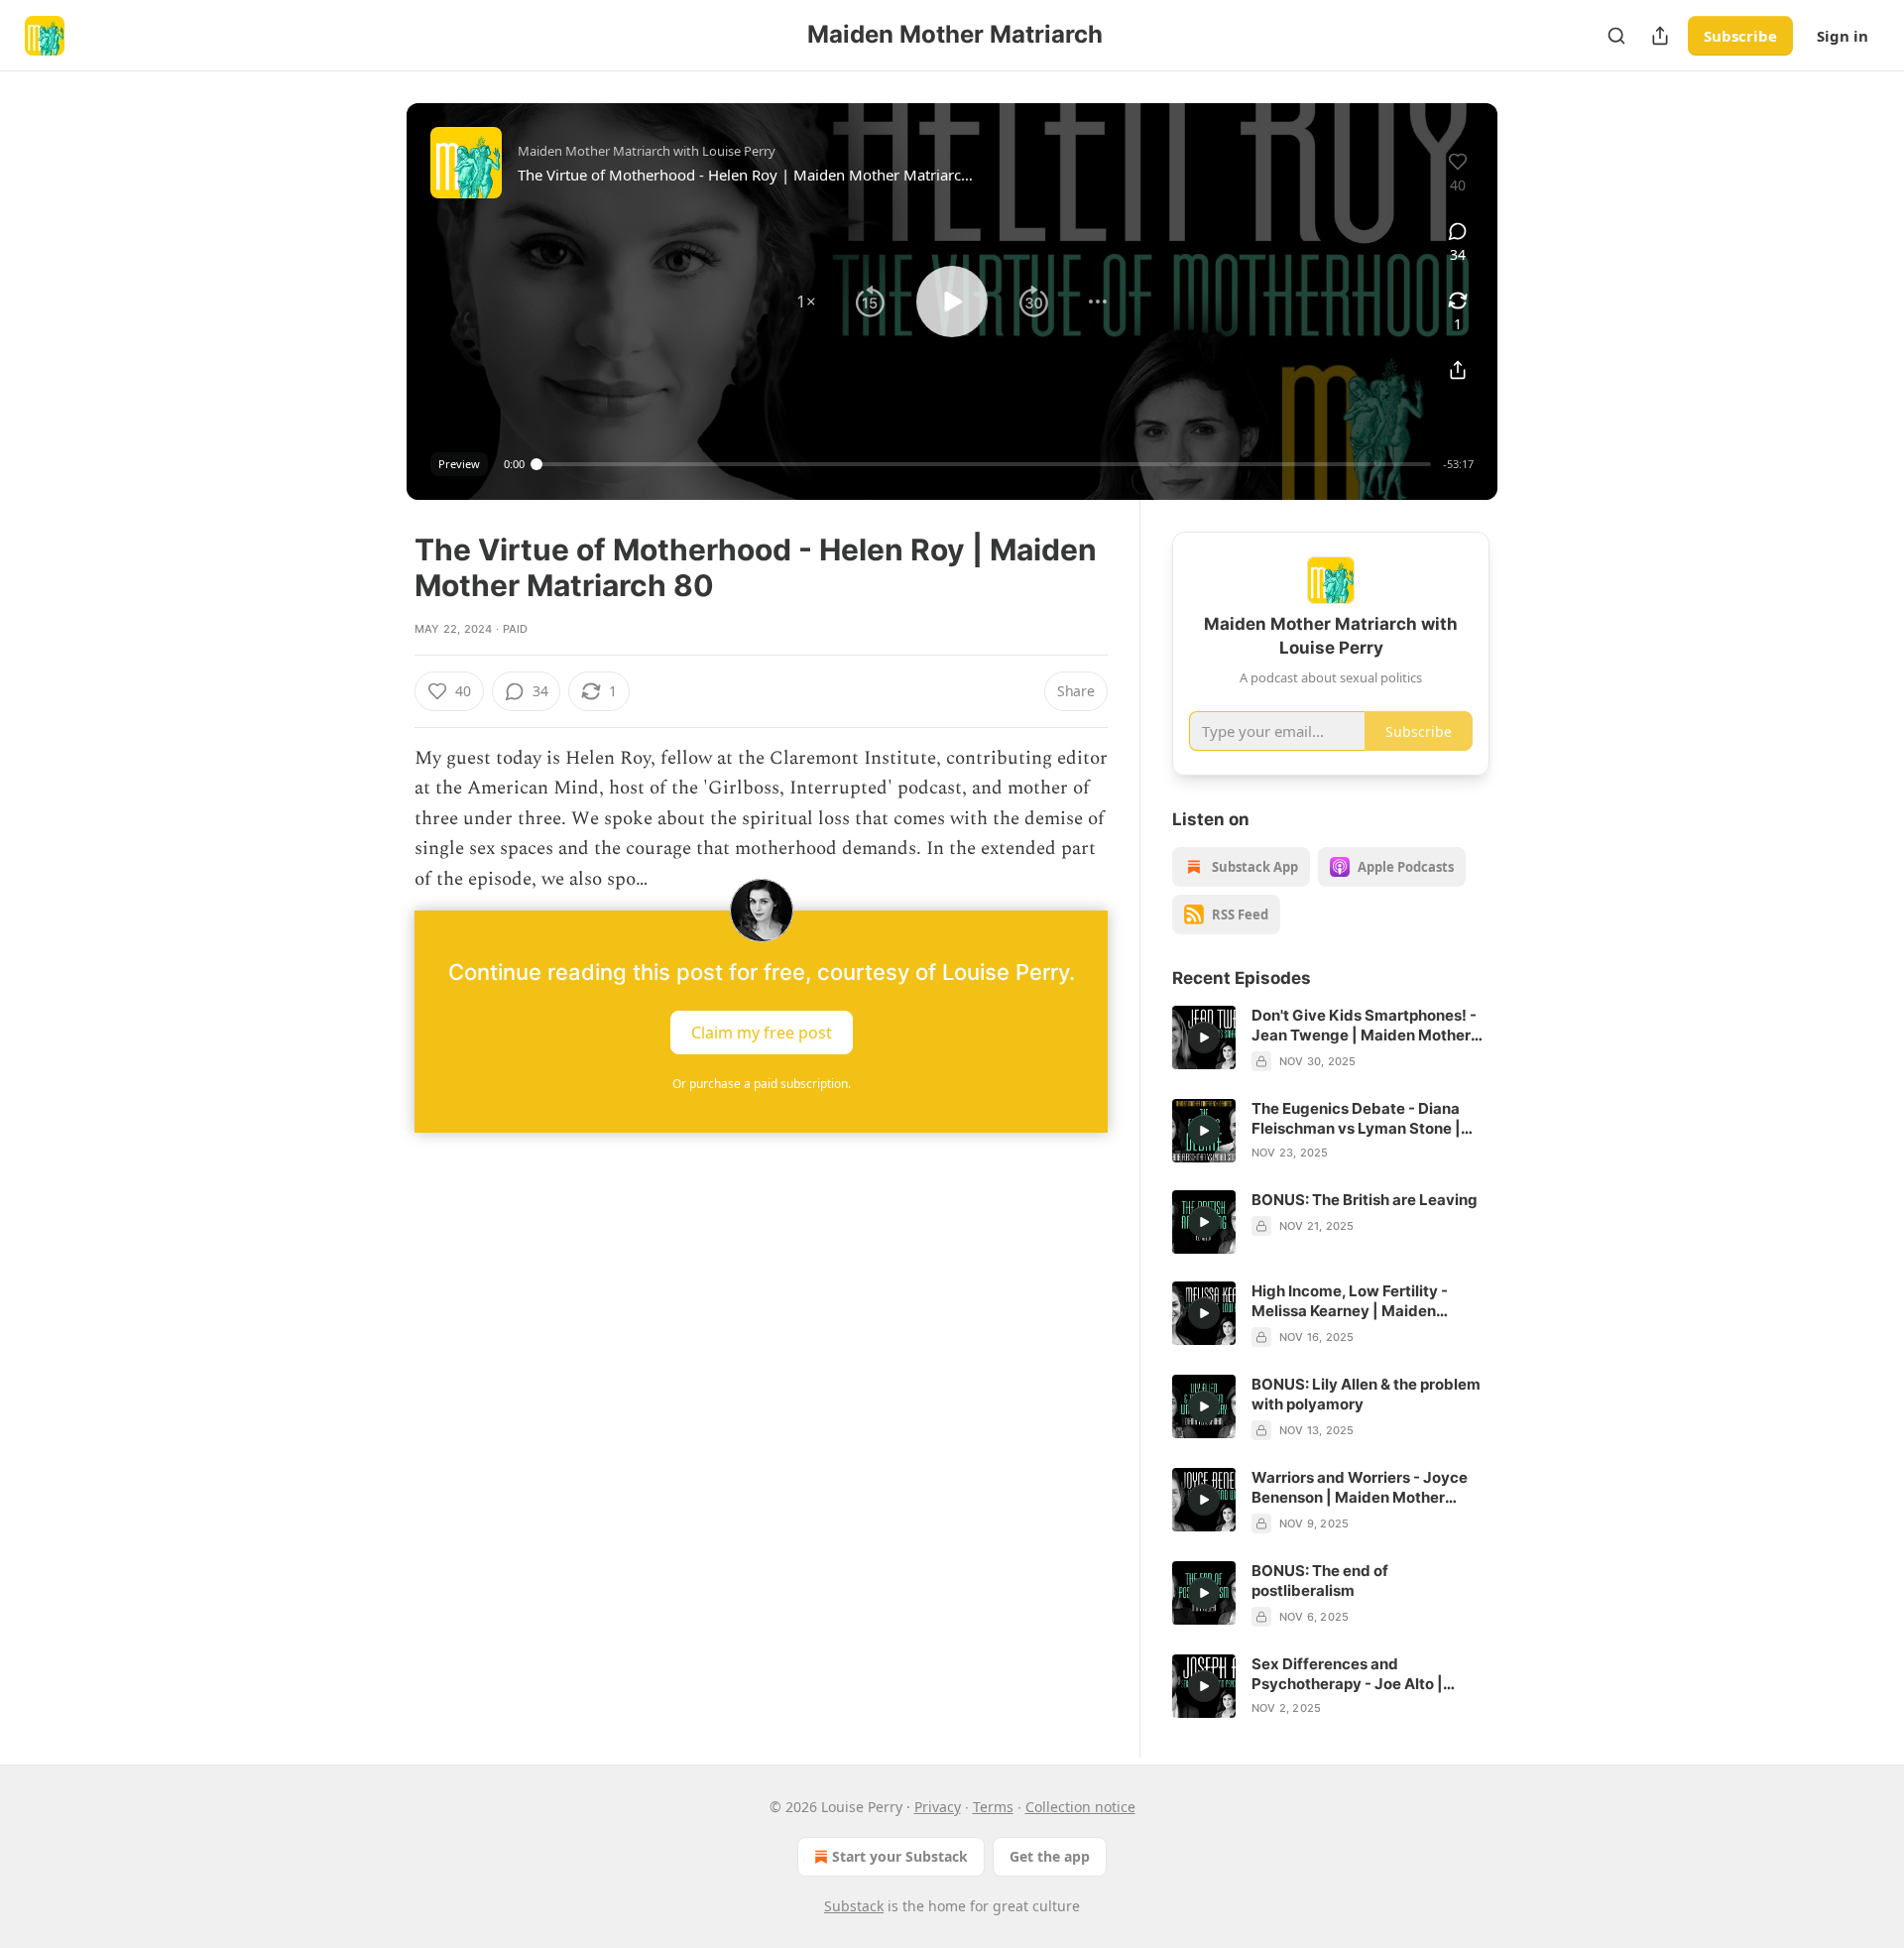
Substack (854, 1906)
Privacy (938, 1807)
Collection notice (1080, 1807)
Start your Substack (900, 1856)
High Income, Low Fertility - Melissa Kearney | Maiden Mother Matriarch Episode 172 (1359, 1301)
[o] (1204, 1037)
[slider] (984, 464)
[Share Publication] (1660, 36)
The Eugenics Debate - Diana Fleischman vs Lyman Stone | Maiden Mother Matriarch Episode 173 (1356, 1119)
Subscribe (1740, 36)
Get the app (1050, 1856)
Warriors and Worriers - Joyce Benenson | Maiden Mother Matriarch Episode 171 (1360, 1488)
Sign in (1843, 36)
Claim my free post (762, 1033)
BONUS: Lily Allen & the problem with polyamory (1366, 1394)
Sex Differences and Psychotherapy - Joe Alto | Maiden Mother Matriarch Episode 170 (1347, 1674)
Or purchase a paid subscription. (762, 1084)
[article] (1331, 1038)
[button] (806, 302)
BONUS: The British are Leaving (1365, 1200)
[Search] (1616, 36)
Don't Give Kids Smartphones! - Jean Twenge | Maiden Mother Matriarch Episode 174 (1364, 1026)
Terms (993, 1807)
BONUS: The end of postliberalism (1320, 1581)
